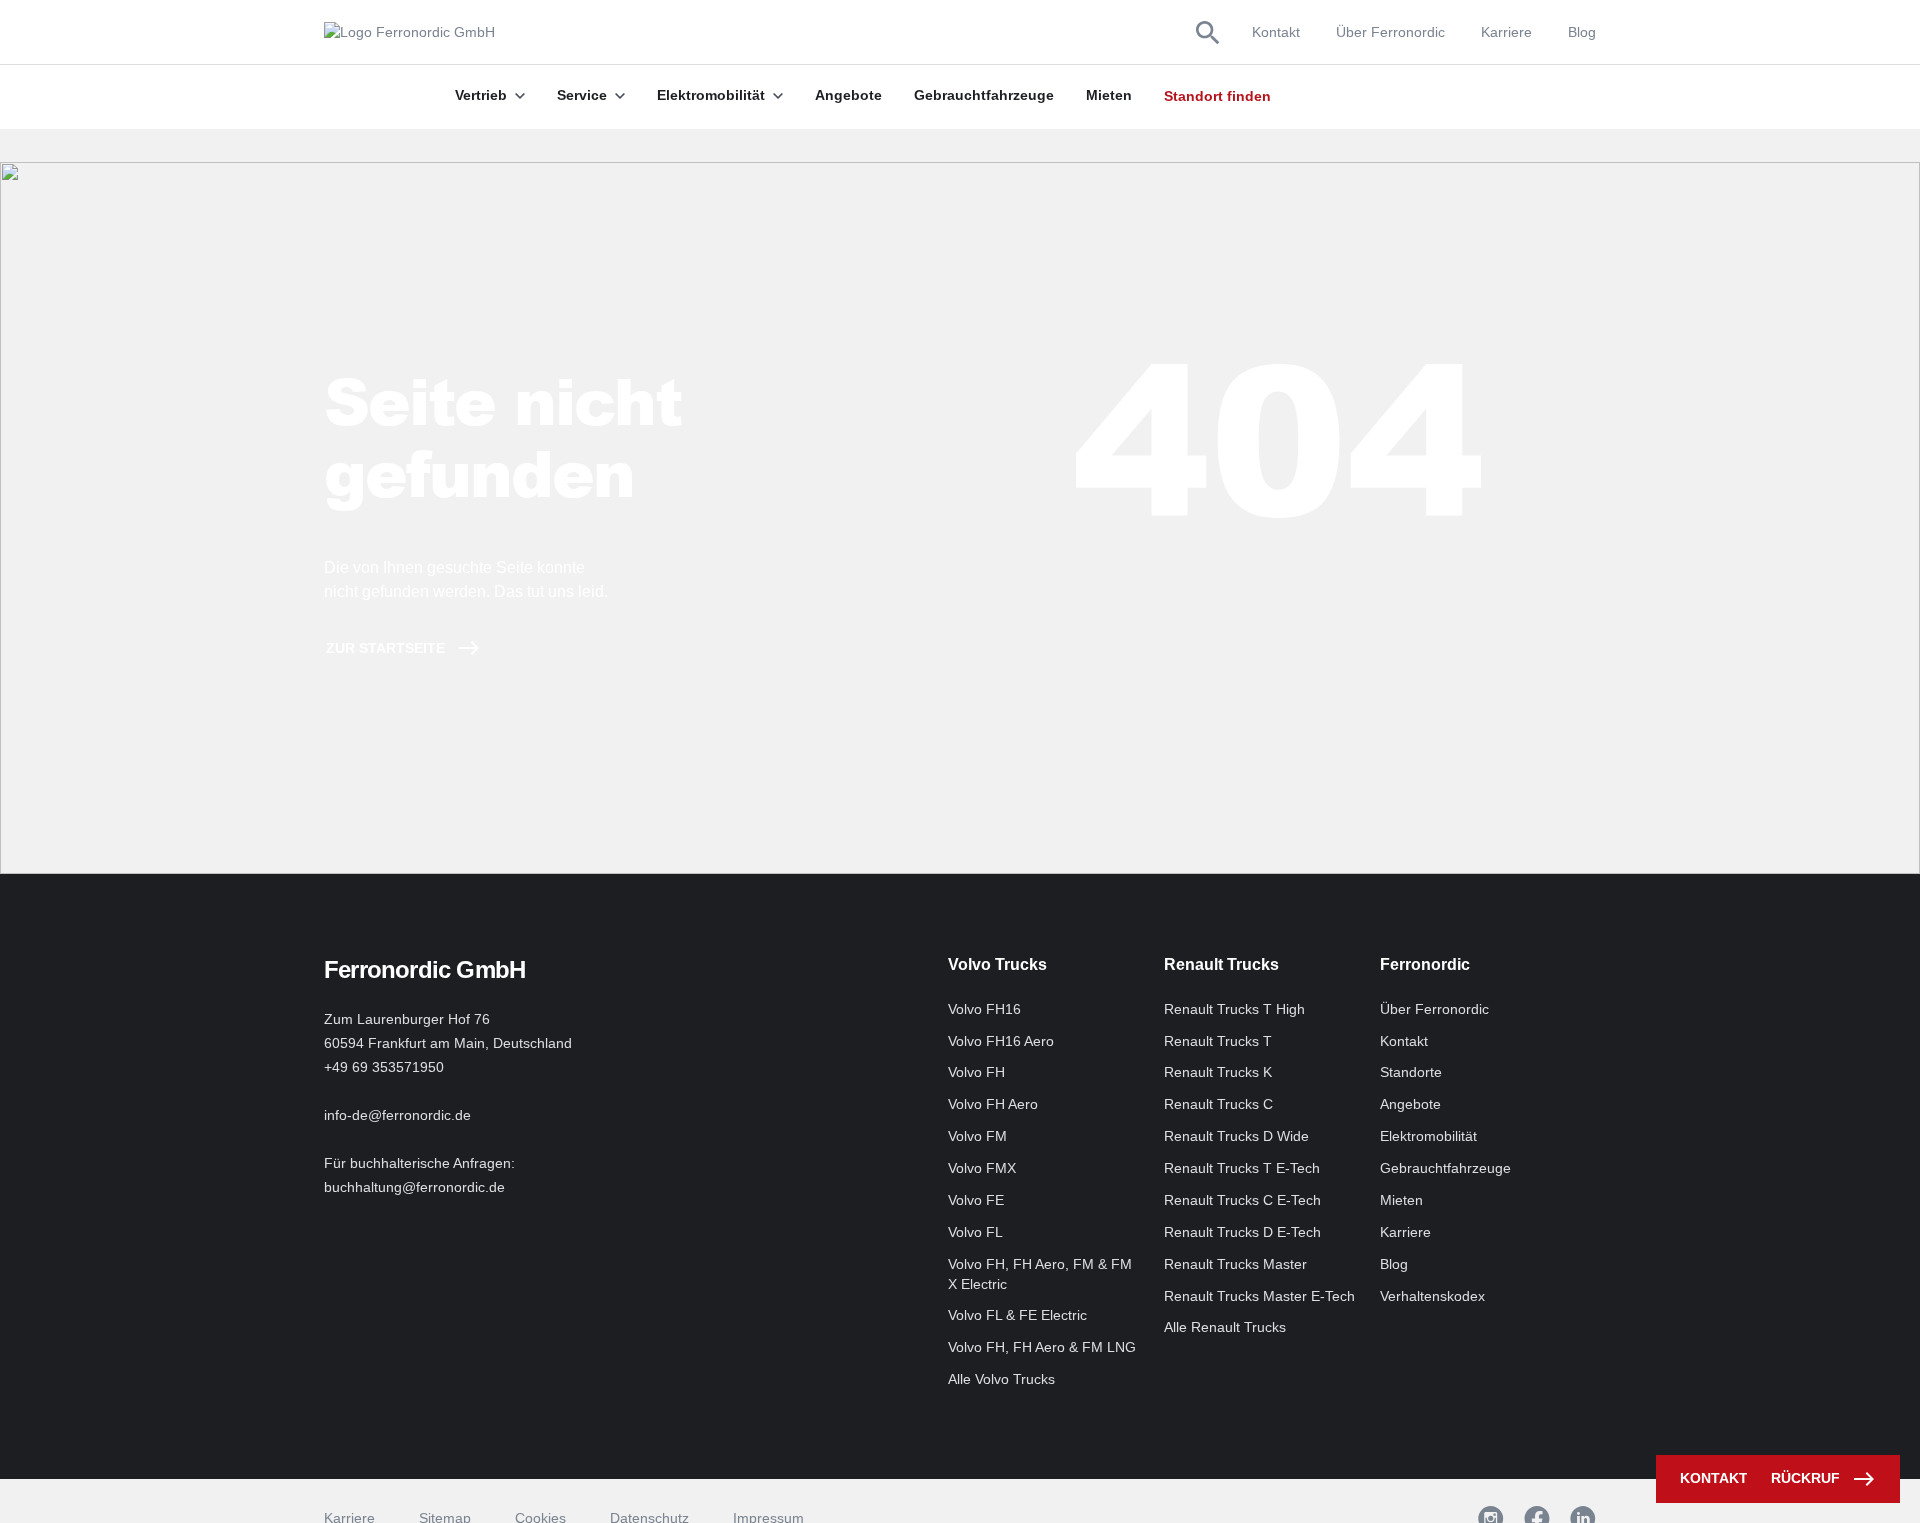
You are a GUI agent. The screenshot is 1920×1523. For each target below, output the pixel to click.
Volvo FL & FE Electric (1017, 1315)
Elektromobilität (1428, 1136)
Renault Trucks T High (1234, 1009)
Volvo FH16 (984, 1009)
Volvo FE (976, 1200)
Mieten (1401, 1200)
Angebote (1410, 1104)
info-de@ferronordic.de (397, 1115)
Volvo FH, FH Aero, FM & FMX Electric (1040, 1274)
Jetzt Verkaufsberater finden (1376, 96)
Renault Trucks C (1218, 1104)
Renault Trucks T (1218, 1041)
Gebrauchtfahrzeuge (1445, 1168)
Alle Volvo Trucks (1001, 1379)
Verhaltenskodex (1432, 1296)
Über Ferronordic (1390, 32)
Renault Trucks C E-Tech (1242, 1200)
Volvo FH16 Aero (1001, 1041)
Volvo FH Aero (993, 1104)
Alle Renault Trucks (1225, 1327)
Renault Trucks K (1218, 1072)
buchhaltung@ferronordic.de (414, 1187)
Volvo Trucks (997, 964)
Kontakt (1276, 32)
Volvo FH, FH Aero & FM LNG (1042, 1347)
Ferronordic (1425, 964)
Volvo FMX (982, 1168)
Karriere (1506, 32)
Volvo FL (975, 1232)
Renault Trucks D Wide (1236, 1136)
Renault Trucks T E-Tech (1242, 1168)
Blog (1582, 32)
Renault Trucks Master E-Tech (1259, 1296)
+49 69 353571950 (384, 1067)
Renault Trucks (1221, 964)
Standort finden (1217, 96)
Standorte (1411, 1072)
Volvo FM (977, 1136)
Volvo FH (976, 1072)
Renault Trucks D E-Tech (1242, 1232)
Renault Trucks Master (1235, 1264)
